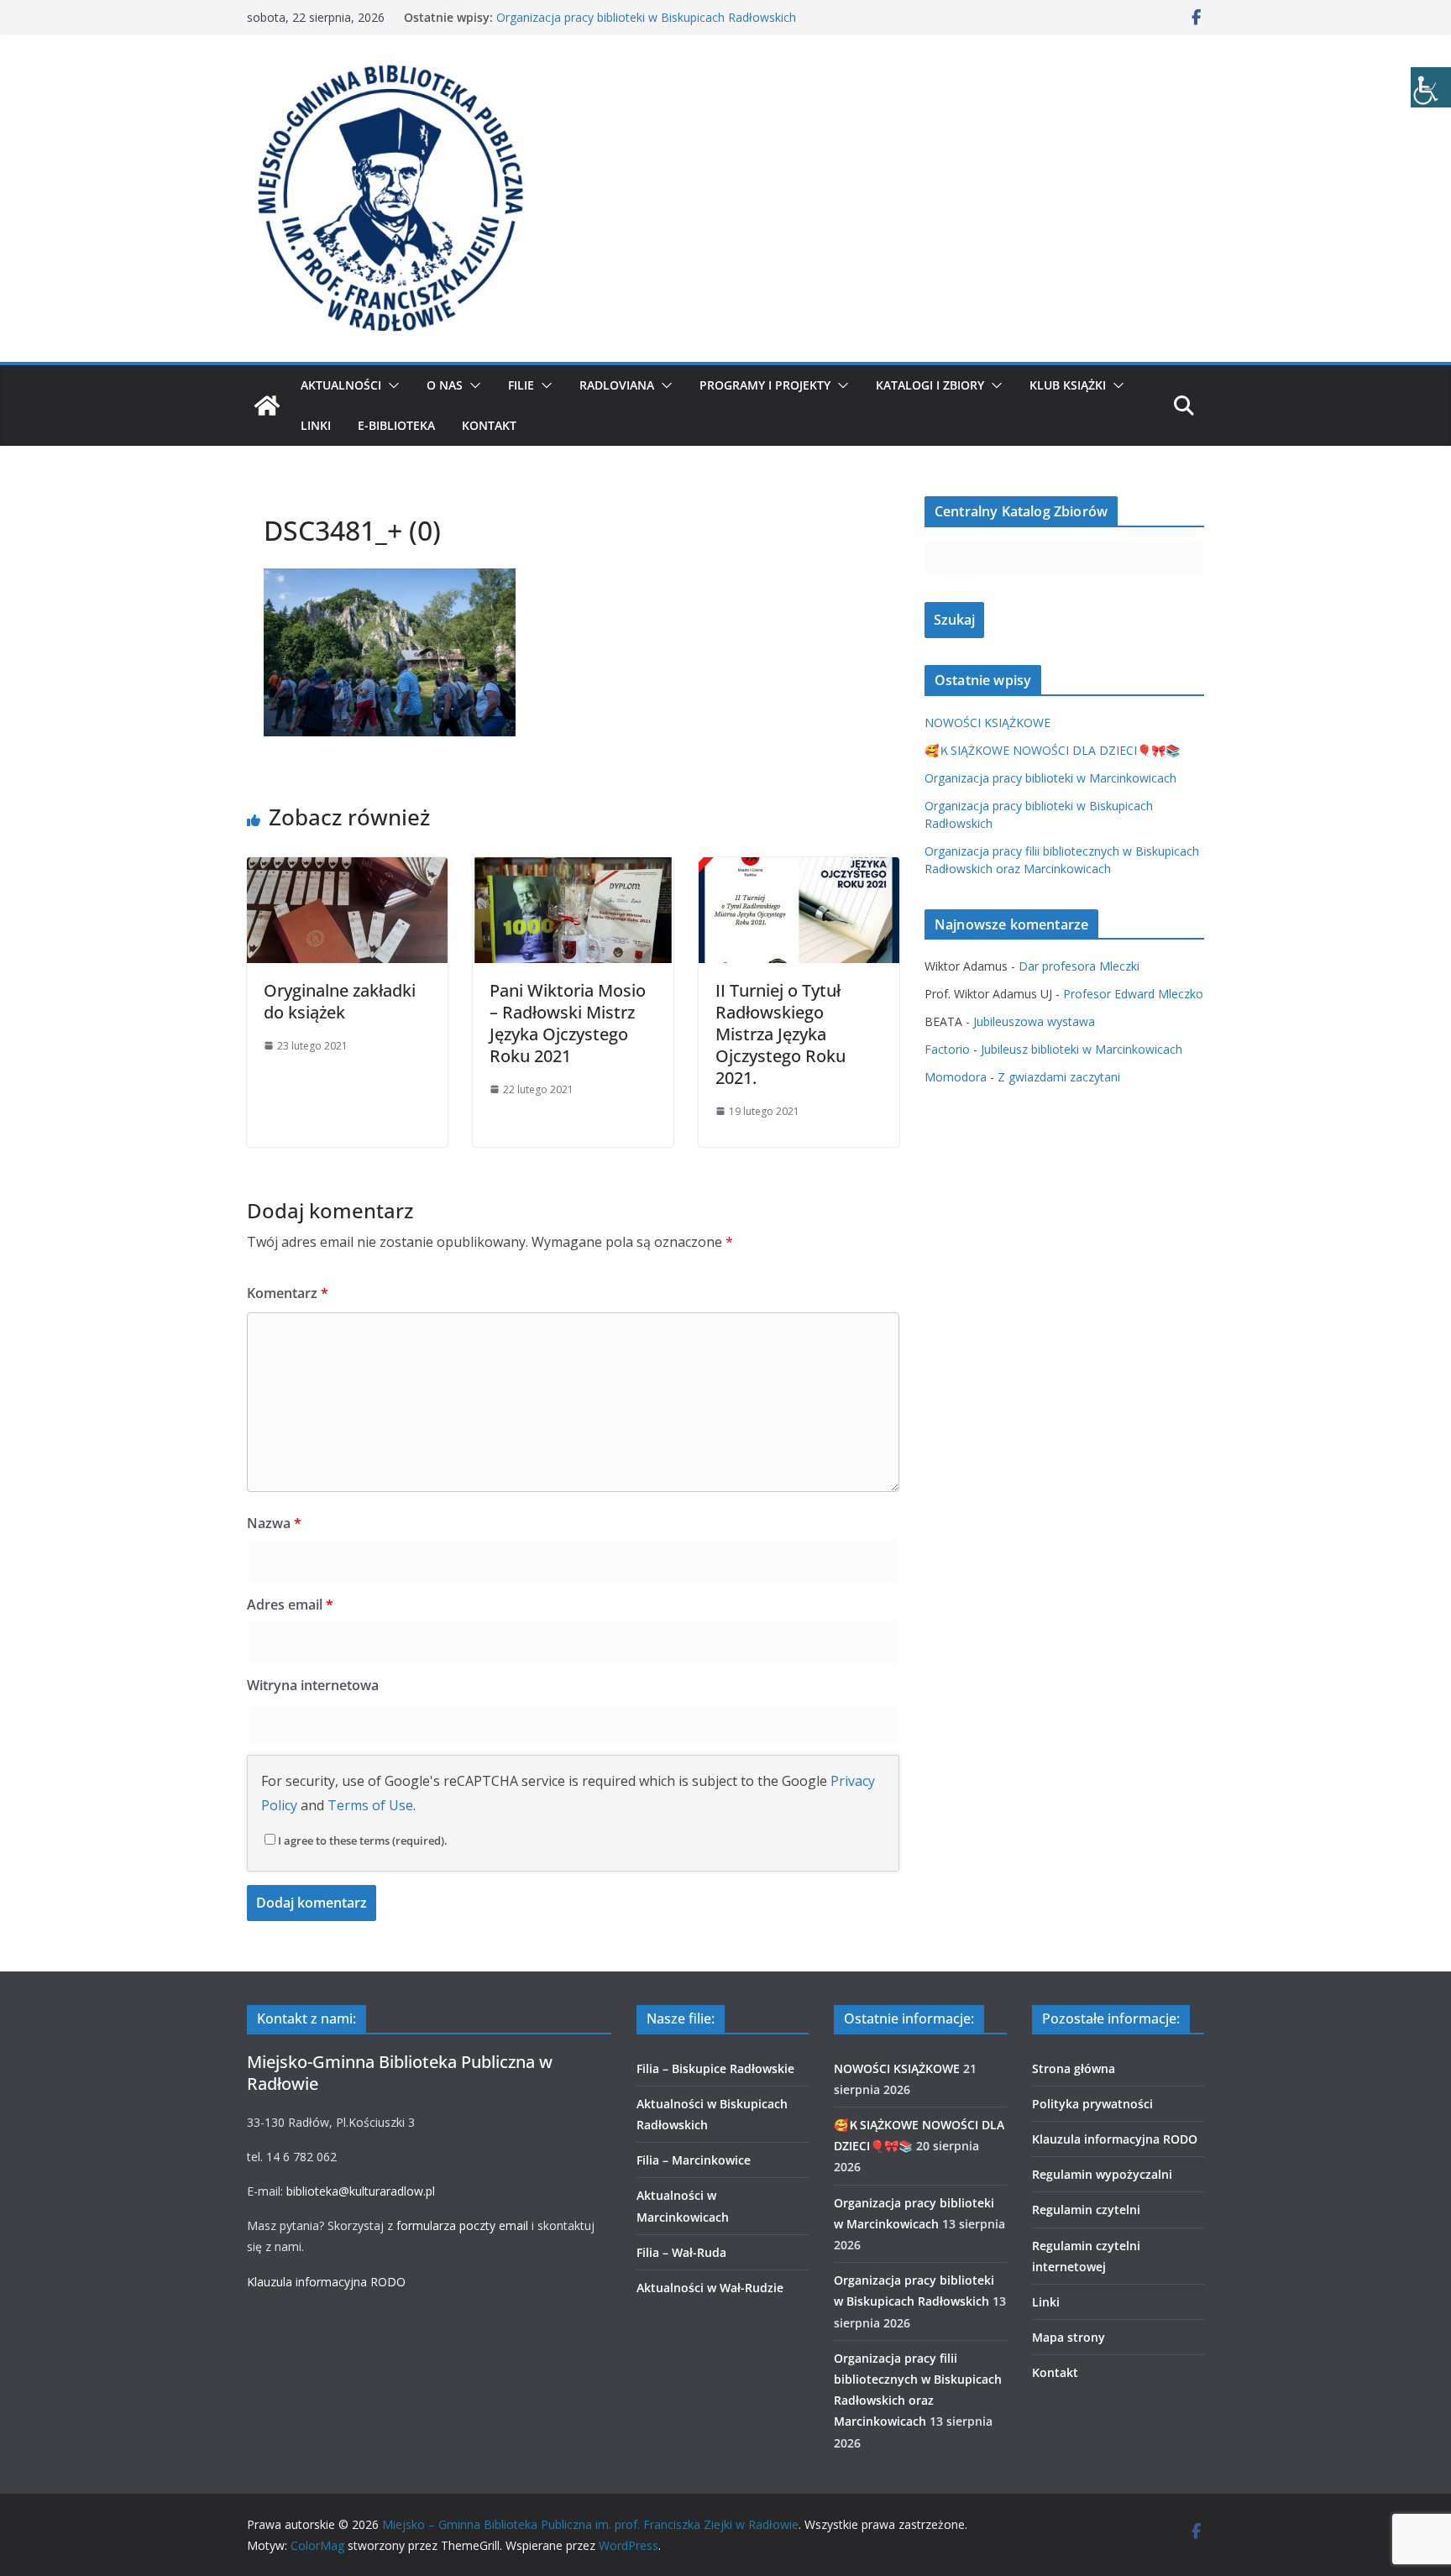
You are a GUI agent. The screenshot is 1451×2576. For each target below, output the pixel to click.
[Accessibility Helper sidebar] (1431, 87)
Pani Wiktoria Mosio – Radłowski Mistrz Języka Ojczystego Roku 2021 (568, 1023)
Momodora (956, 1077)
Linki (316, 425)
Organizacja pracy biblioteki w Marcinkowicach (1050, 778)
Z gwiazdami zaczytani (1059, 1077)
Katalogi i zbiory (930, 385)
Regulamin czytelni (1086, 2209)
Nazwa (274, 1523)
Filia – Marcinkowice (694, 2160)
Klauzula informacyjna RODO (326, 2282)
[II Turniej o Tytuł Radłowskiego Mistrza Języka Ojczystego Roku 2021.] (799, 869)
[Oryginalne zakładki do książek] (347, 869)
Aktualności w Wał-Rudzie (710, 2288)
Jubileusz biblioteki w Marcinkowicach (1082, 1049)
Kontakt (489, 425)
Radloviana (617, 385)
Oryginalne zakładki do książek (340, 1001)
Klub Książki (1068, 385)
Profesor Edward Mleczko (1133, 994)
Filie (521, 385)
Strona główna (1074, 2068)
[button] (390, 385)
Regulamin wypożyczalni (1102, 2174)
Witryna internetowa (313, 1685)
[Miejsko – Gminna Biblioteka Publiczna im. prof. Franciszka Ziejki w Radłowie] (267, 406)
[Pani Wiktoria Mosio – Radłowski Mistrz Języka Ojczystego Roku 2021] (573, 869)
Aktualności (341, 385)
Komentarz (288, 1293)
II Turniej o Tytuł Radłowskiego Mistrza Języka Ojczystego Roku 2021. (781, 1034)
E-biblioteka (396, 425)
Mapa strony (1069, 2337)
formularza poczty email (462, 2225)
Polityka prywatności (1092, 2104)
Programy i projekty (765, 385)
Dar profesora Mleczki (1079, 966)
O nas (445, 385)
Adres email (290, 1605)
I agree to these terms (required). (363, 1840)
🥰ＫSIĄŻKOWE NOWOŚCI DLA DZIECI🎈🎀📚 (1052, 750)
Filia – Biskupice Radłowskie (715, 2068)
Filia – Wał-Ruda (681, 2252)
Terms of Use (370, 1805)
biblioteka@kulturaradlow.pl (361, 2191)
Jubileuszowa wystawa (1034, 1021)
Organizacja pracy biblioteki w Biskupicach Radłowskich (646, 17)
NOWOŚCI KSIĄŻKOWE (987, 723)
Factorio (947, 1049)
